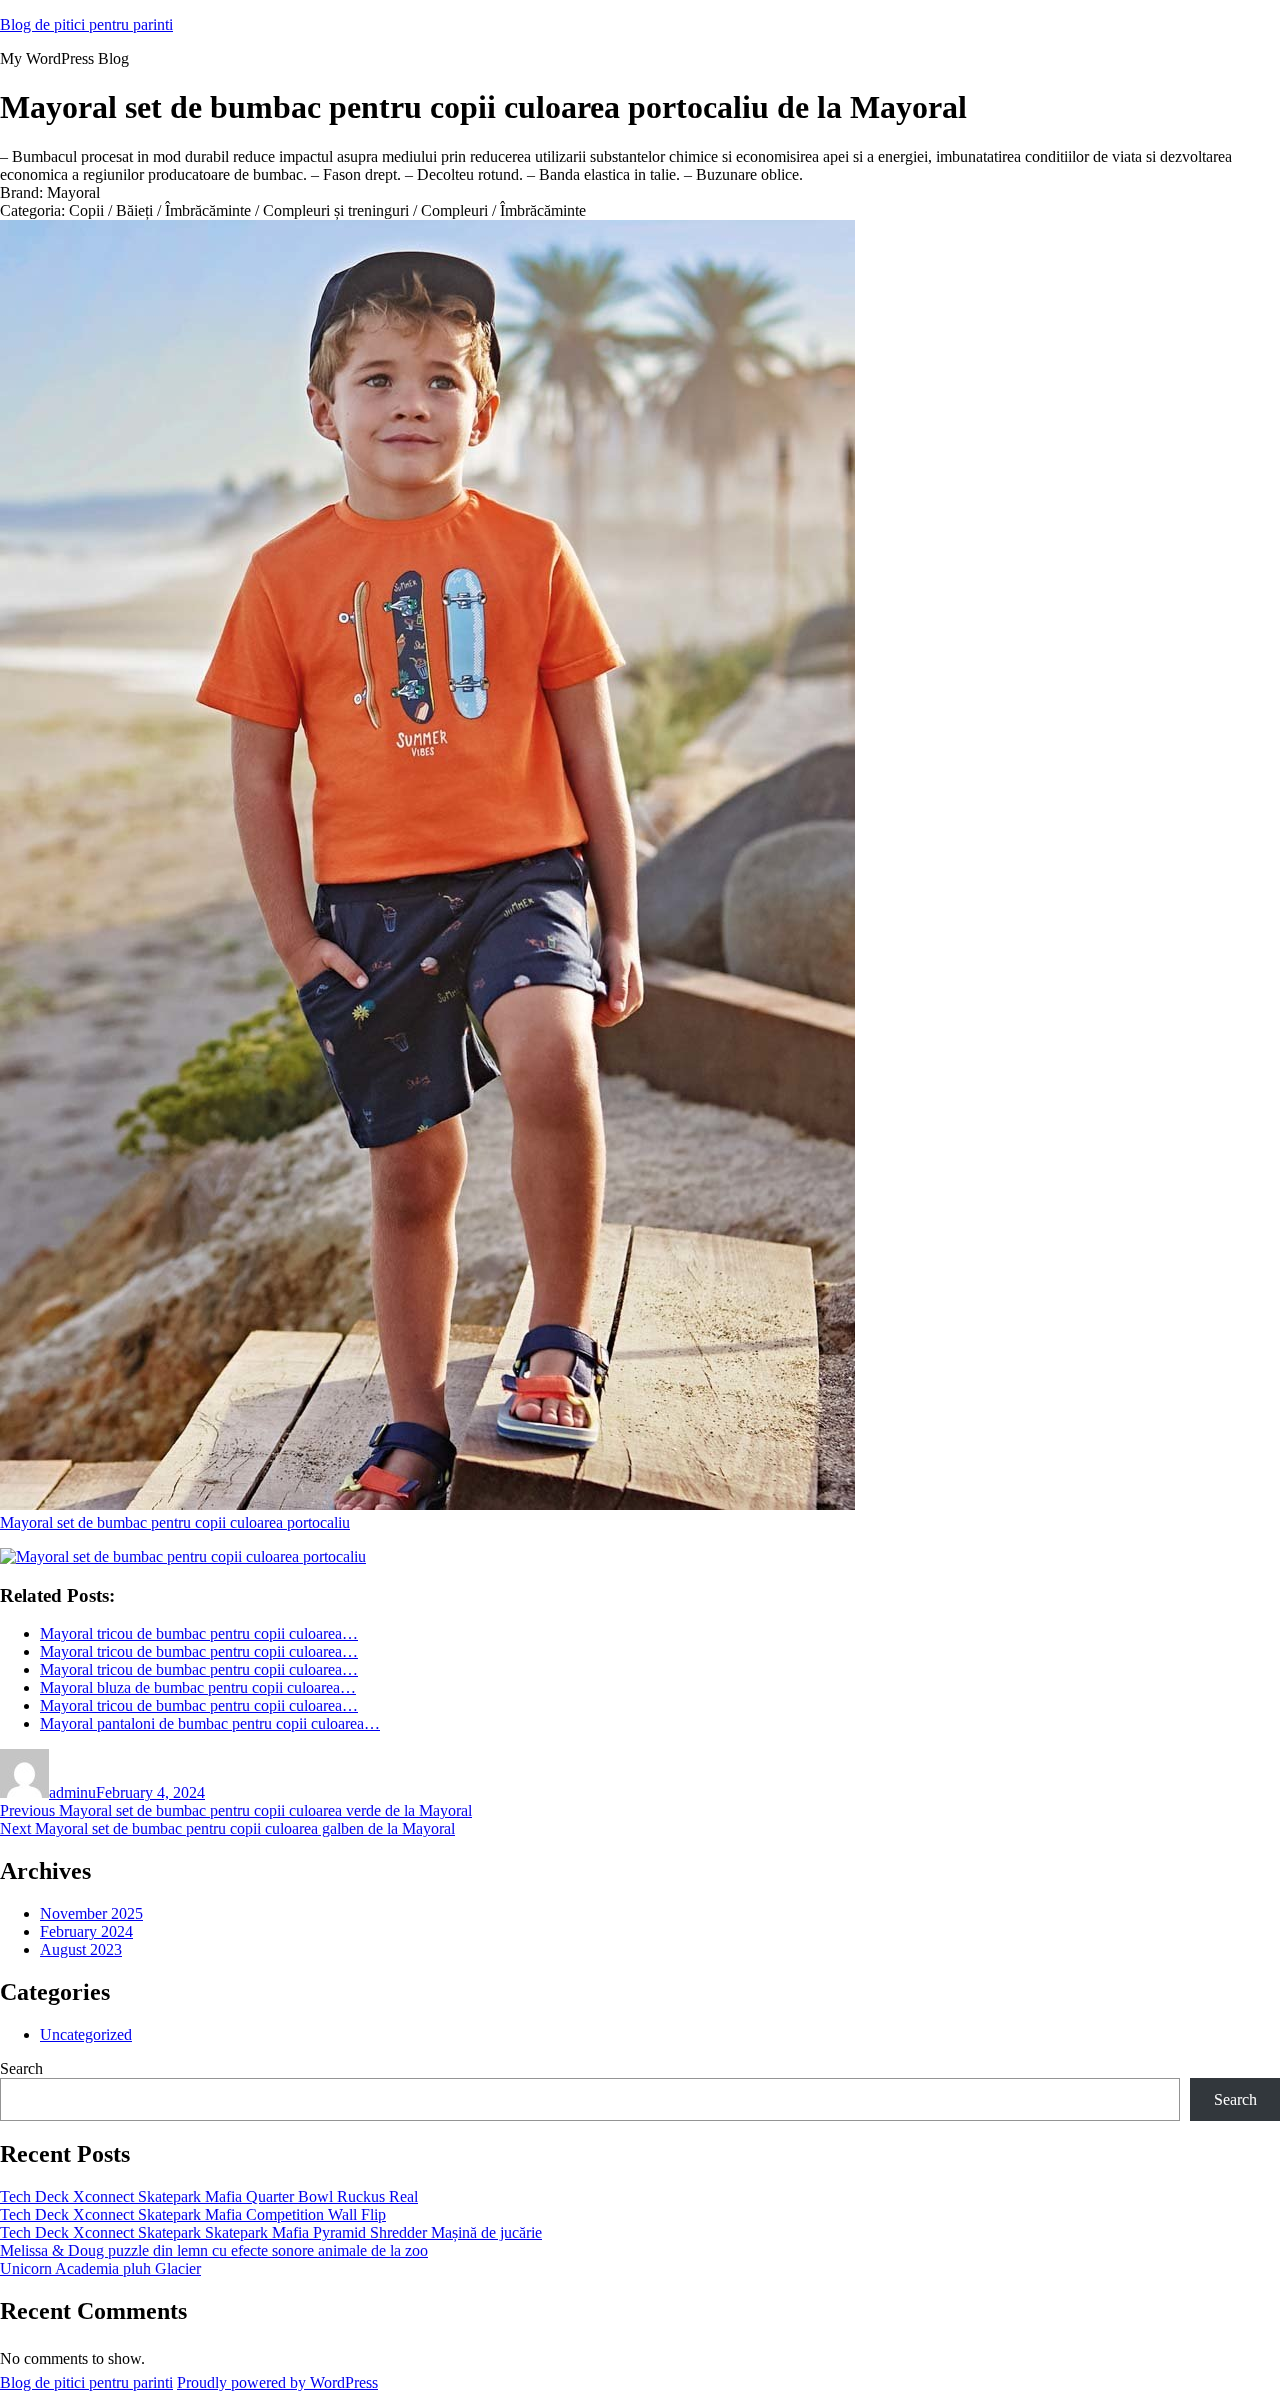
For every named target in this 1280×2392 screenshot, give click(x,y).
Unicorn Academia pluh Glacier (100, 2268)
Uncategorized (86, 2034)
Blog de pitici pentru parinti (86, 24)
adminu (72, 1792)
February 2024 (86, 1931)
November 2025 (91, 1913)
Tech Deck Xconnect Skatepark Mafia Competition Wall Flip (193, 2214)
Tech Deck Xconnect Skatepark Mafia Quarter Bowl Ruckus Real (209, 2196)
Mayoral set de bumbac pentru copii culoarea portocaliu (175, 1522)
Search (21, 2068)
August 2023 (81, 1949)
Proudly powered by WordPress (277, 2382)
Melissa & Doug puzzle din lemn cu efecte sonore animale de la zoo (214, 2250)
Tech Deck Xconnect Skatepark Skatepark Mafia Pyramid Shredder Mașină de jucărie (271, 2232)
